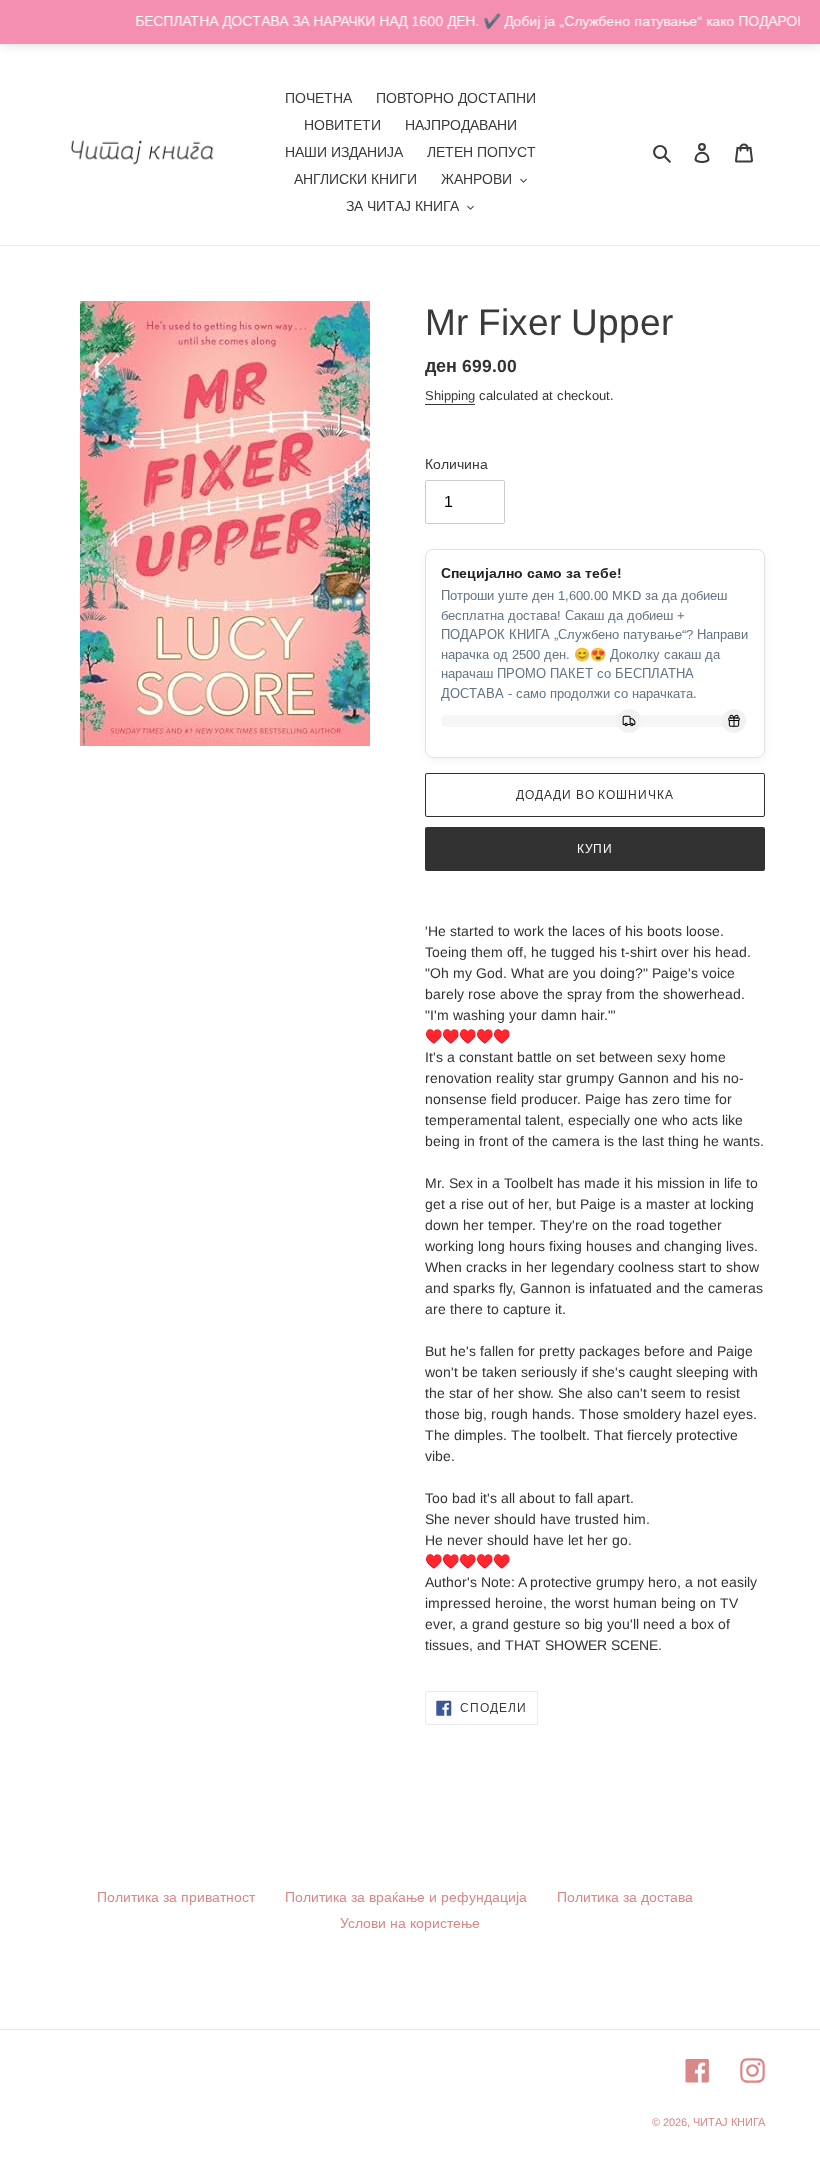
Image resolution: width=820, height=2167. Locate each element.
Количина (456, 464)
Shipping (450, 395)
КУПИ (595, 849)
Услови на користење (410, 1923)
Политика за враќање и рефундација (406, 1897)
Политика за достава (625, 1897)
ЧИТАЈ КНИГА (729, 2122)
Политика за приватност (176, 1897)
